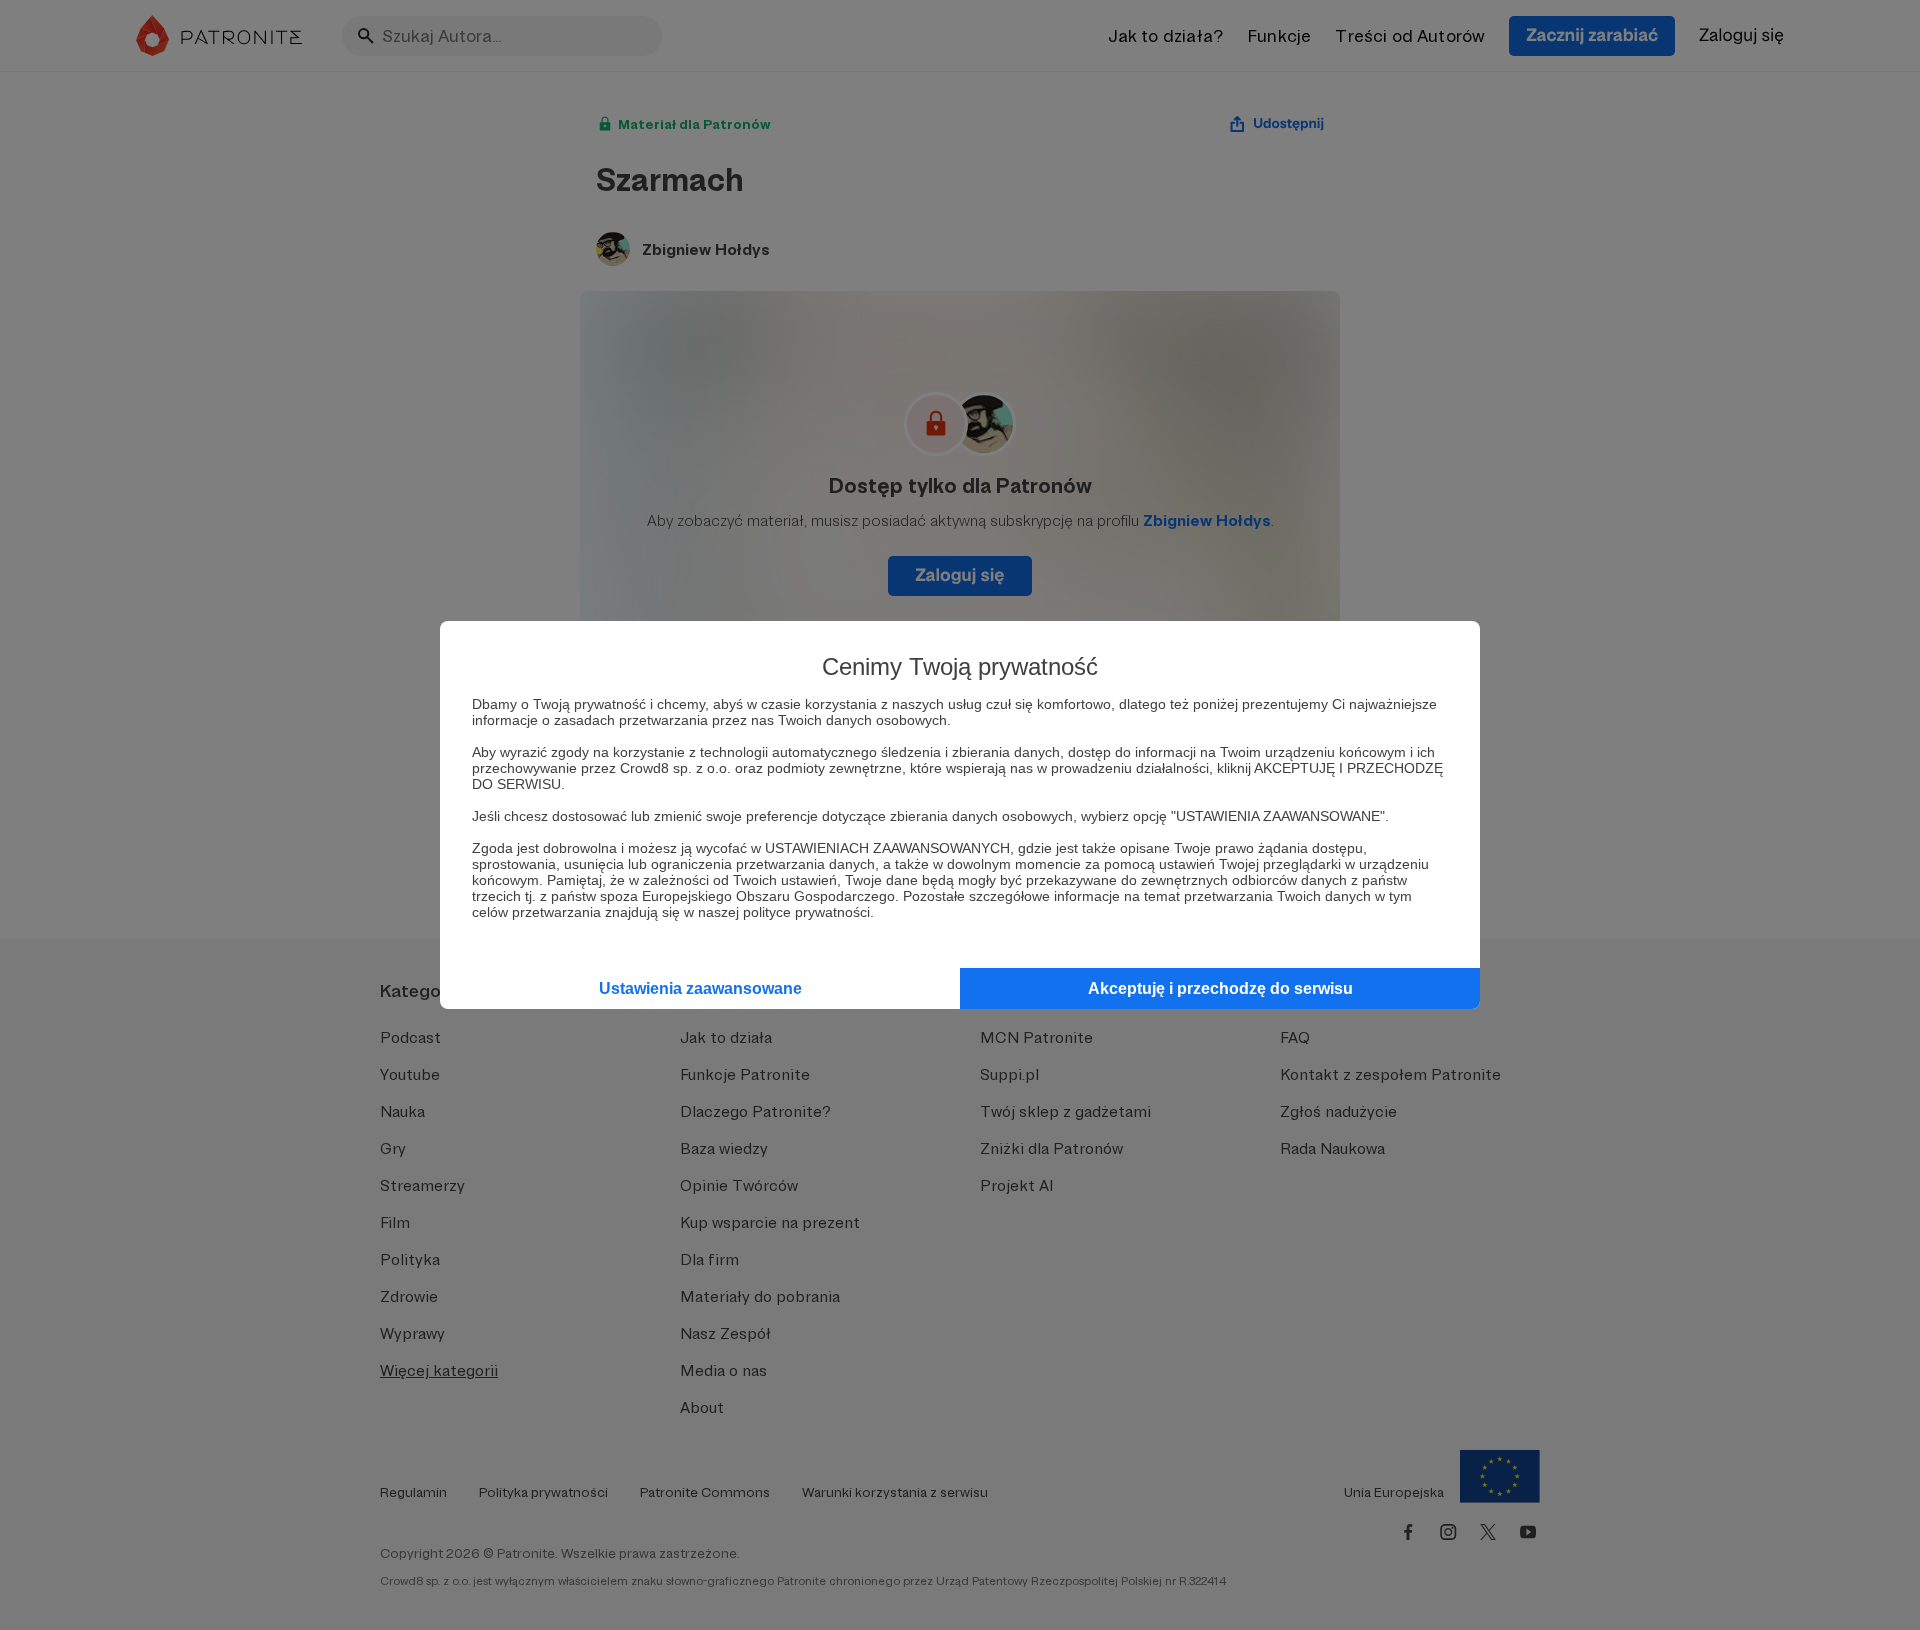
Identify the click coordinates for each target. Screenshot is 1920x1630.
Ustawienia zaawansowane (700, 988)
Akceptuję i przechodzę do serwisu (1220, 988)
